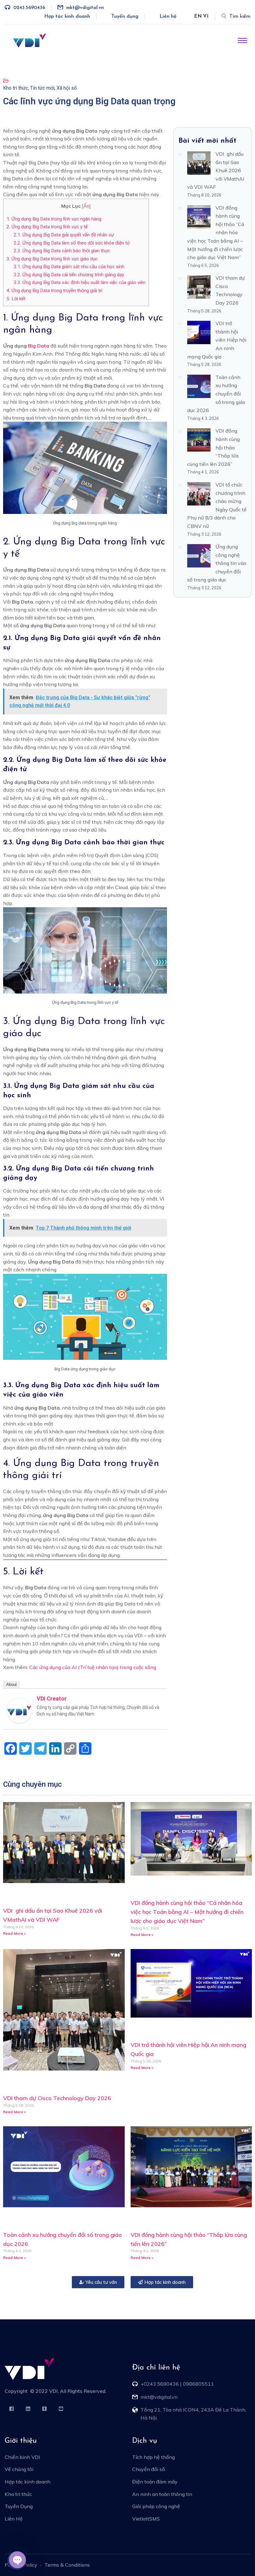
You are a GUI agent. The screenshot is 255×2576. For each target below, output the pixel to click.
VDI (53, 2391)
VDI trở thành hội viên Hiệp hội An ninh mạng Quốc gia (217, 340)
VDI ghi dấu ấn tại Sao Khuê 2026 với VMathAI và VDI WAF (216, 170)
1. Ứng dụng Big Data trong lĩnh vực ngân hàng (54, 219)
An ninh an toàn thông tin (162, 2494)
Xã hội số (67, 88)
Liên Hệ (14, 2519)
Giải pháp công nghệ (156, 2506)
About (12, 1684)
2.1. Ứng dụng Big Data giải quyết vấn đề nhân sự (64, 235)
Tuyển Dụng (19, 2506)
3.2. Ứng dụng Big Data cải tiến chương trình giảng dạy (69, 275)
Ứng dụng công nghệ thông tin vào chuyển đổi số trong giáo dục (217, 563)
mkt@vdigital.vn (85, 8)
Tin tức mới (42, 88)
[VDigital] (30, 40)
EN (198, 17)
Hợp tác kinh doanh (67, 17)
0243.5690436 (29, 8)
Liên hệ (168, 17)
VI (206, 17)
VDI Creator (52, 1698)
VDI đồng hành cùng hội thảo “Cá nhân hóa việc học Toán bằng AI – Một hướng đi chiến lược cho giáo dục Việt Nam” (216, 233)
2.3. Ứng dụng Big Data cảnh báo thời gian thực (62, 251)
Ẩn (86, 206)
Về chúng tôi (19, 2469)
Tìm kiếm (240, 17)
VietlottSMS (146, 2519)
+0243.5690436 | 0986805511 (177, 2384)
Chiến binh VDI (22, 2457)
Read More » (14, 1933)
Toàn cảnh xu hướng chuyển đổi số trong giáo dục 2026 (216, 394)
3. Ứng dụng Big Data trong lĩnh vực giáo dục (52, 259)
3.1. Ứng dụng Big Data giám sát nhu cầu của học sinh (69, 267)
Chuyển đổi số (148, 2469)
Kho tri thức (16, 88)
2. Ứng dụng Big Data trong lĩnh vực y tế (47, 227)
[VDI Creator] (19, 1710)
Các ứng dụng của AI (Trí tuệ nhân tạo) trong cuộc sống (93, 1667)
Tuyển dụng (125, 17)
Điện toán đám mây (155, 2482)
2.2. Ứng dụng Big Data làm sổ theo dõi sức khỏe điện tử (72, 243)
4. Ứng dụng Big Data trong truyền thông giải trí (54, 291)
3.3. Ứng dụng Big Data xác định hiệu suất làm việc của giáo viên (80, 282)
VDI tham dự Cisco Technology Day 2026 (57, 2098)
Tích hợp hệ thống (153, 2457)
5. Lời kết (16, 299)
